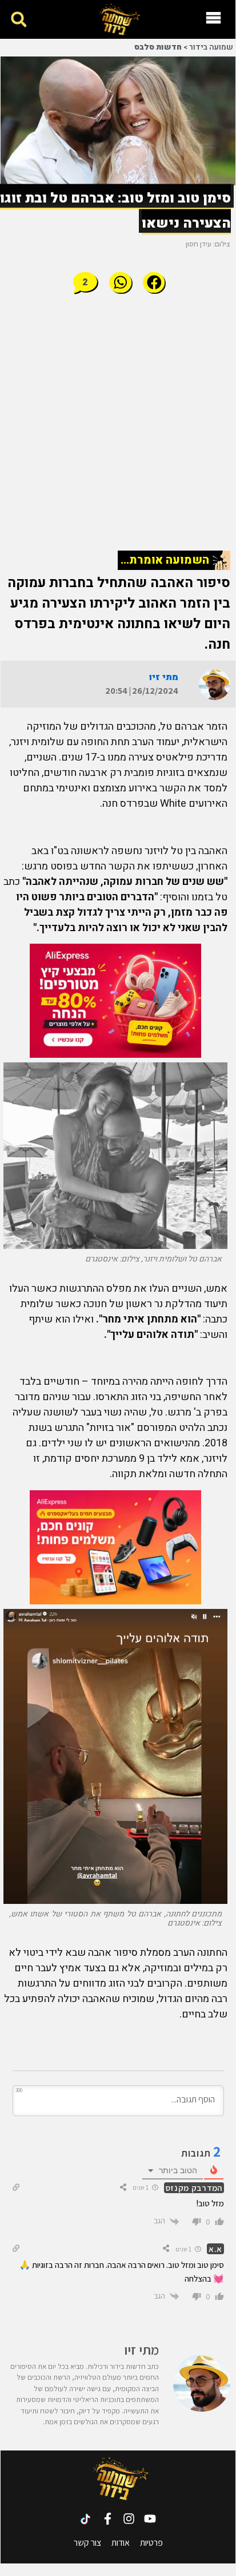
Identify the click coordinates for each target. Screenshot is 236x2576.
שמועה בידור (211, 47)
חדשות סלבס (158, 47)
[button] (19, 20)
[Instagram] (129, 2519)
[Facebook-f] (108, 2519)
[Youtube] (150, 2519)
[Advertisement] (118, 422)
